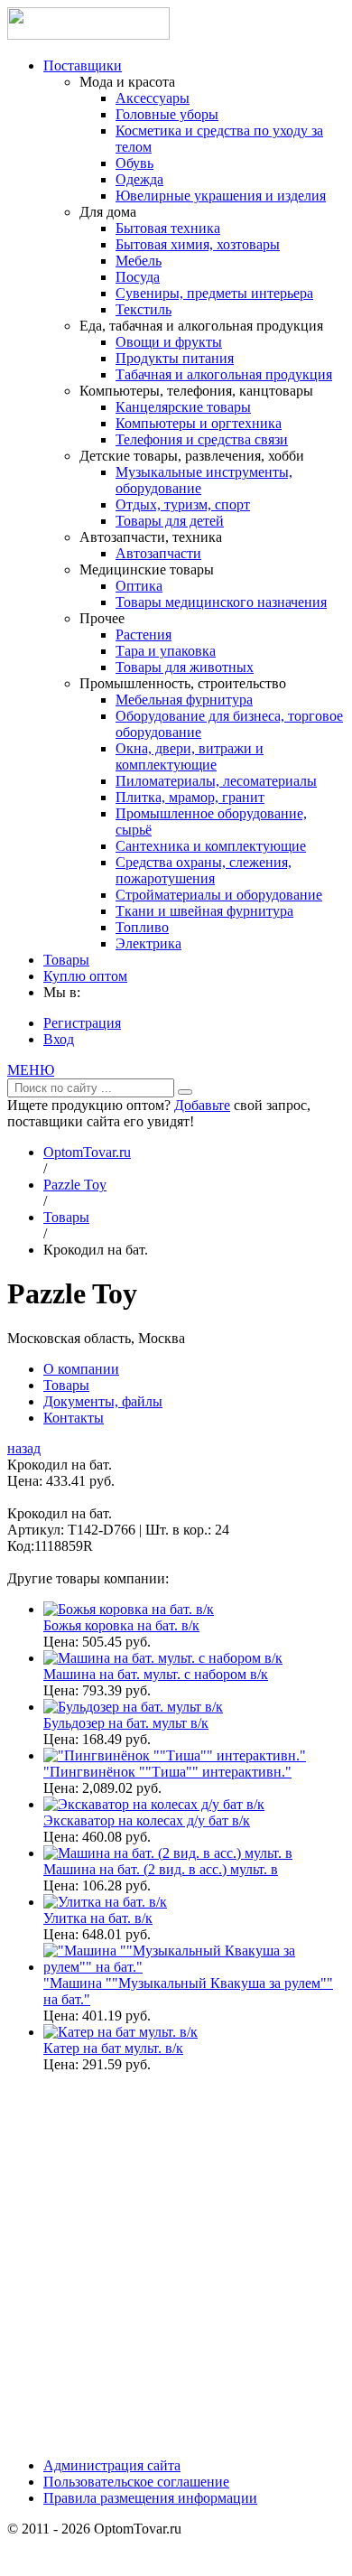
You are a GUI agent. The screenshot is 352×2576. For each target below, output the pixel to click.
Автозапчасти (158, 553)
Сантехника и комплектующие (211, 846)
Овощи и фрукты (169, 342)
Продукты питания (175, 358)
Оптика (139, 586)
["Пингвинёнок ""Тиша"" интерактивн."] (175, 1755)
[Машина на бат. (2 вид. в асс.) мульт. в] (168, 1853)
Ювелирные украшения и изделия (221, 196)
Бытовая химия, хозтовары (198, 244)
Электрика (148, 943)
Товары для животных (185, 667)
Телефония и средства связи (202, 439)
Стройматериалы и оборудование (219, 895)
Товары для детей (170, 521)
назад (24, 1448)
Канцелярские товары (183, 407)
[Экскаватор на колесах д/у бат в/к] (154, 1804)
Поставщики (83, 65)
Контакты (74, 1418)
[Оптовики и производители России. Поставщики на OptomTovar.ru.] (88, 35)
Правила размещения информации (150, 2498)
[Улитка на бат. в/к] (105, 1902)
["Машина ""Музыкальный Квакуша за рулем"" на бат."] (194, 1967)
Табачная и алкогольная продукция (224, 374)
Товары (66, 960)
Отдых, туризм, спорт (183, 504)
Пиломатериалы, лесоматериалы (216, 781)
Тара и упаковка (166, 651)
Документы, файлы (103, 1401)
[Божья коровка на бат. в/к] (129, 1609)
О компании (81, 1369)
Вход (59, 1039)
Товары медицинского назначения (221, 602)
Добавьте (202, 1105)
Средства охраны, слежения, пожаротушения (204, 870)
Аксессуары (153, 98)
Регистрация (82, 1023)
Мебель (139, 261)
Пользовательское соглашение (136, 2482)
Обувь (134, 163)
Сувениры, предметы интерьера (214, 293)
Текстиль (144, 309)
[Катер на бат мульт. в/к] (120, 2032)
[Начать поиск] (185, 1092)
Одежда (139, 179)
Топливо (142, 927)
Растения (144, 635)
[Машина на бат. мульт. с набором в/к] (163, 1658)
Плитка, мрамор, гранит (190, 797)
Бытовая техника (168, 228)
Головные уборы (167, 114)
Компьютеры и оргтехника (199, 423)
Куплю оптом (85, 976)
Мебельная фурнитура (184, 700)
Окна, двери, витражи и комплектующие (190, 756)
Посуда (138, 277)
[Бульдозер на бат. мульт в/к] (133, 1707)
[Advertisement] (176, 2263)
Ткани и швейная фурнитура (204, 911)
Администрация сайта (112, 2465)
